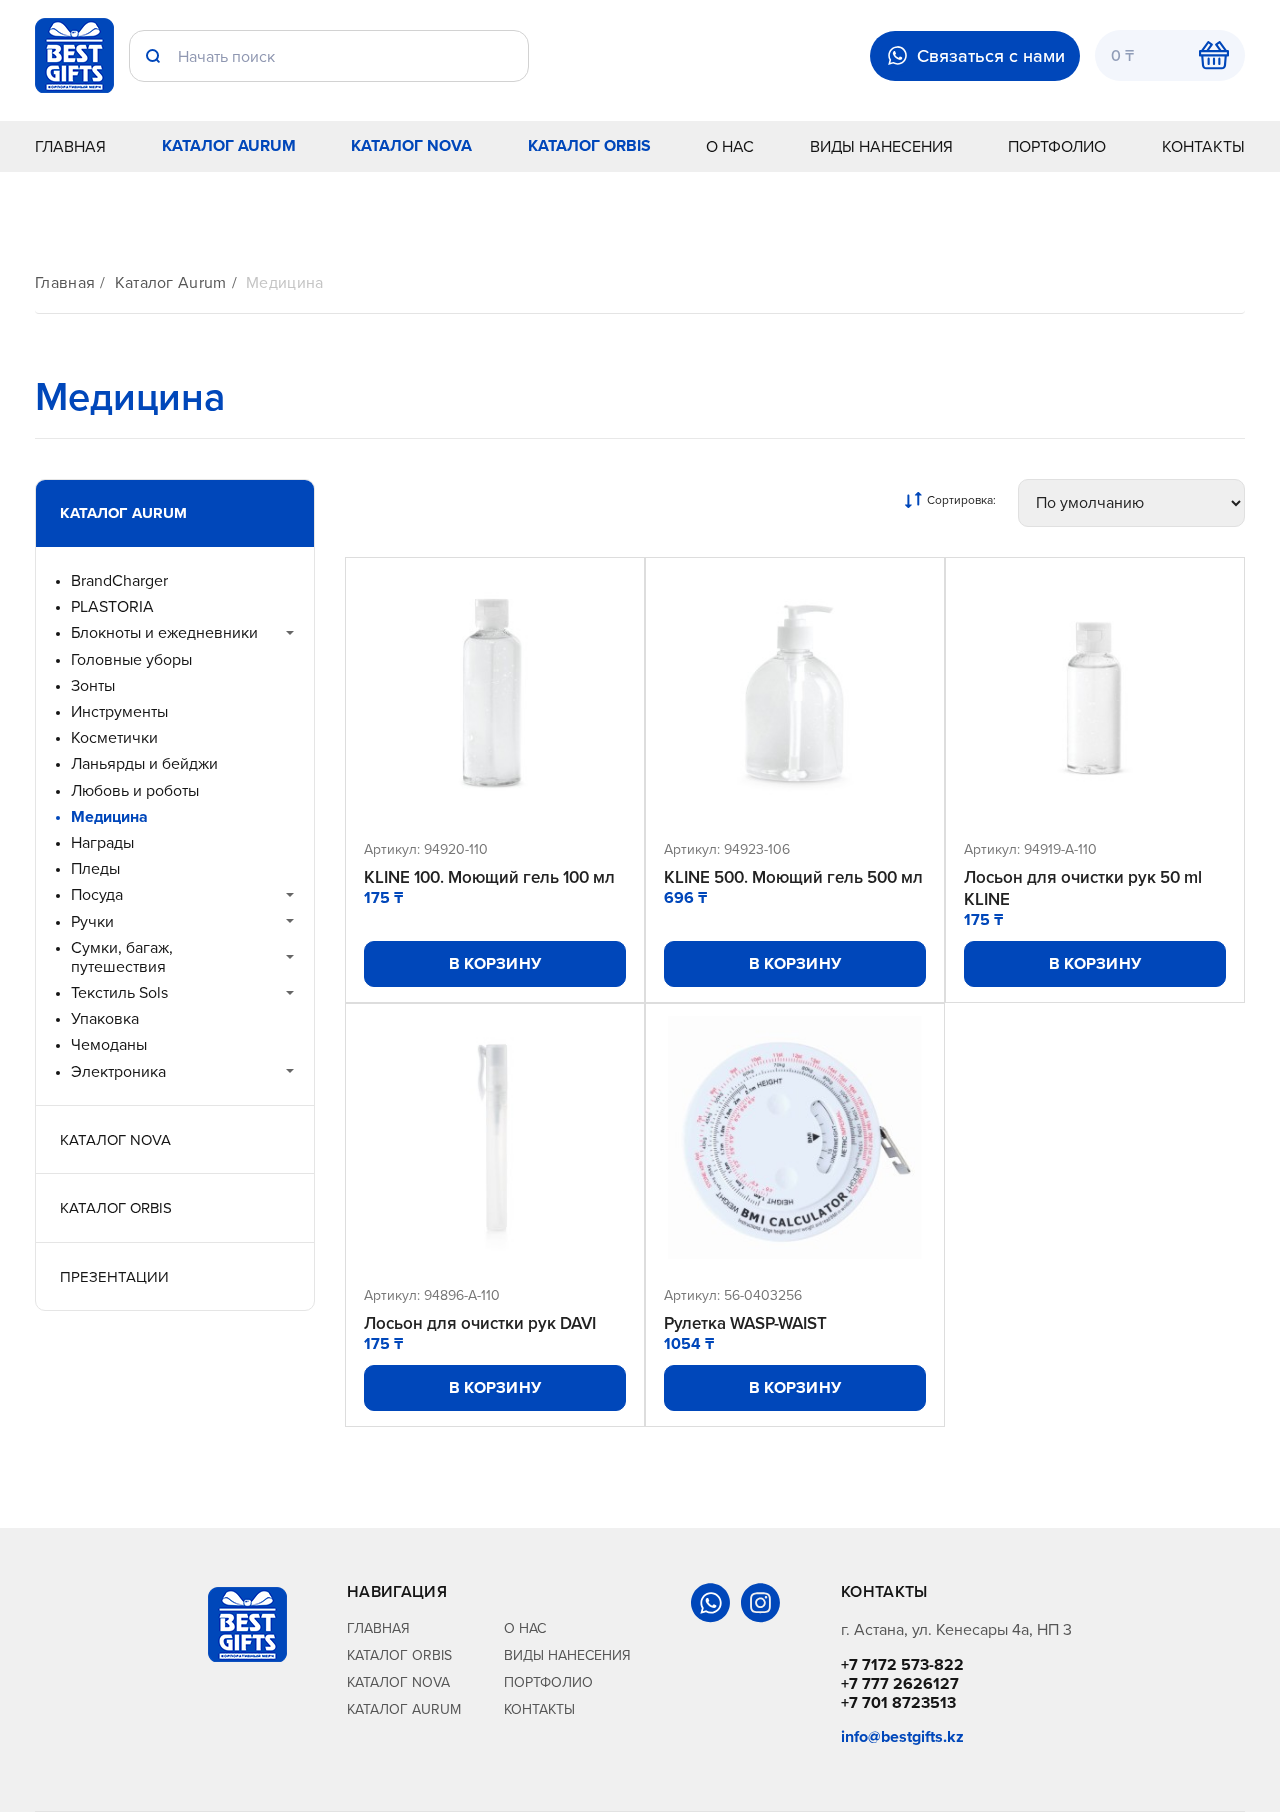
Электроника (118, 1071)
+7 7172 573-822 (902, 1664)
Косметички (114, 737)
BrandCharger (119, 580)
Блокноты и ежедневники (164, 632)
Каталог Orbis (589, 145)
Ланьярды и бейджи (144, 763)
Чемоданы (109, 1044)
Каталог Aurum (229, 145)
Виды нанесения (881, 146)
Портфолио (1057, 146)
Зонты (93, 685)
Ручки (92, 921)
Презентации (114, 1276)
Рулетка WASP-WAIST (745, 1323)
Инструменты (119, 711)
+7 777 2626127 (900, 1683)
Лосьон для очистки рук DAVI (480, 1323)
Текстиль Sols (119, 992)
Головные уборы (131, 659)
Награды (102, 842)
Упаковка (105, 1018)
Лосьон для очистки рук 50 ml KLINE (1083, 888)
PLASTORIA (112, 606)
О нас (730, 146)
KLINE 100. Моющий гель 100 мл (489, 877)
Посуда (97, 894)
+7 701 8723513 (898, 1702)
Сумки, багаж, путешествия (122, 957)
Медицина (285, 282)
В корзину (495, 963)
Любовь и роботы (135, 790)
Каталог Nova (411, 145)
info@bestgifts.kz (902, 1736)
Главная (70, 146)
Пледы (95, 868)
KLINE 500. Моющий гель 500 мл (793, 877)
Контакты (1203, 146)
